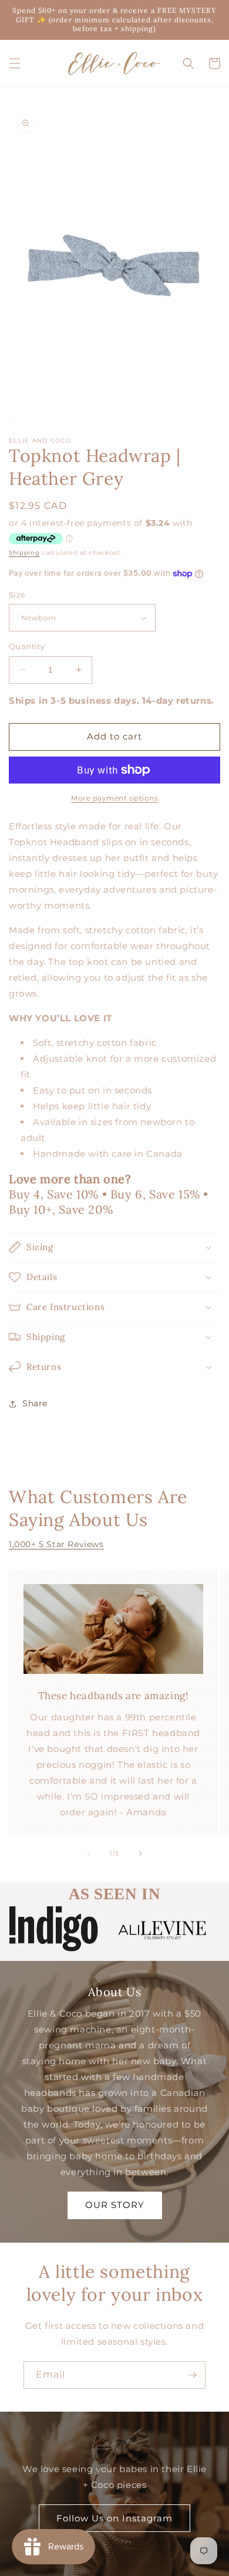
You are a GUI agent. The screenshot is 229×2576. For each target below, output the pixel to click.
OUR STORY (115, 2205)
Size (17, 595)
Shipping (24, 553)
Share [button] (35, 1403)
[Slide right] (140, 1853)
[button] (15, 63)
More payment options (114, 798)
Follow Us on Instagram (114, 2518)
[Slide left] (89, 1853)
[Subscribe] (192, 2375)
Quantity (27, 646)
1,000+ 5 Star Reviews (56, 1544)
